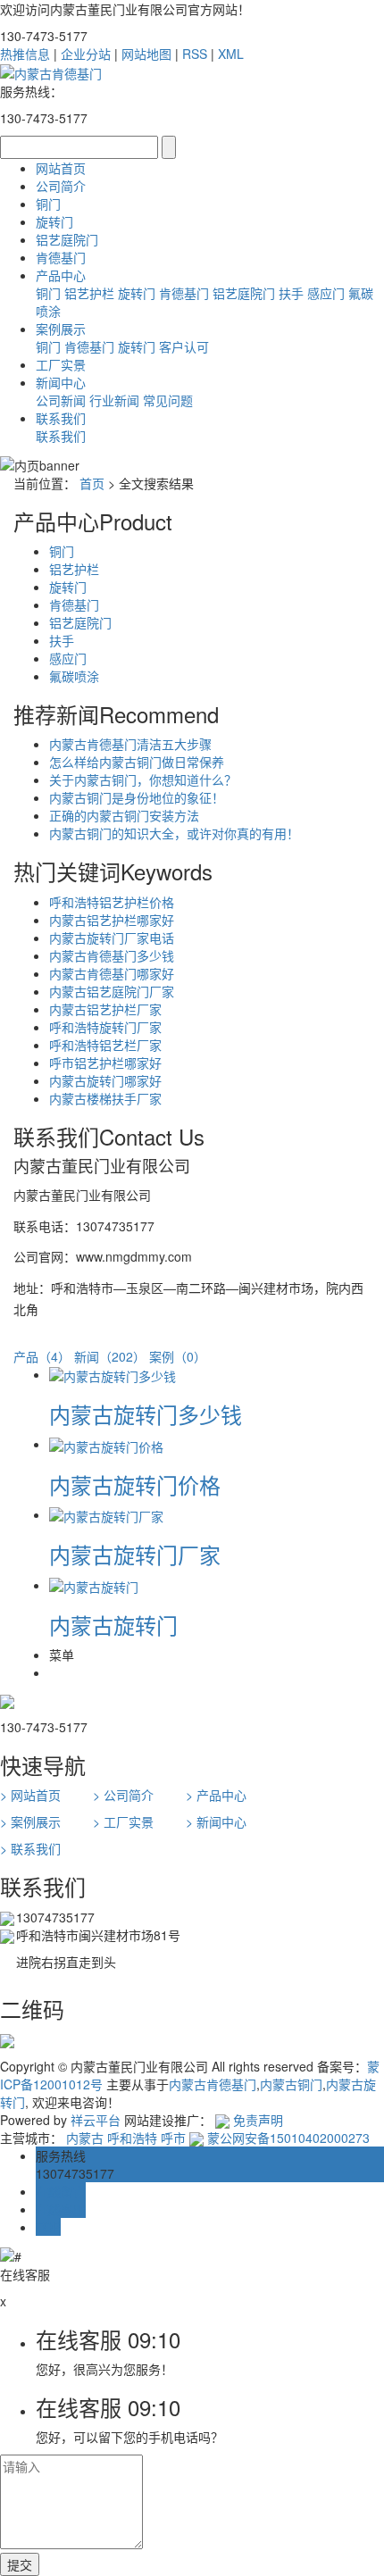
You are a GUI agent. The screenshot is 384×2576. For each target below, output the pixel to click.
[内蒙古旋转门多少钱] (113, 1374)
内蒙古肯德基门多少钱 (112, 955)
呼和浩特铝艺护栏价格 (112, 902)
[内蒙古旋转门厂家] (106, 1514)
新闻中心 (61, 382)
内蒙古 (85, 2138)
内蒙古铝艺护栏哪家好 (112, 920)
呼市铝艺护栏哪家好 (105, 1063)
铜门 (48, 204)
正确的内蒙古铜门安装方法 (124, 815)
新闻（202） (110, 1356)
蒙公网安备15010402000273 (287, 2138)
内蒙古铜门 (291, 2084)
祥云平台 (96, 2120)
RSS (195, 54)
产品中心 (61, 275)
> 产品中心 (216, 1795)
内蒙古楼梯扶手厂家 (105, 1098)
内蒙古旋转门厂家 (135, 1554)
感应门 (326, 293)
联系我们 (61, 418)
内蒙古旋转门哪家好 (105, 1080)
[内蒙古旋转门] (94, 1585)
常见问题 (168, 400)
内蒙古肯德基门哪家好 (112, 973)
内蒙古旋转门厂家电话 (112, 938)
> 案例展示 (30, 1822)
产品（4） (42, 1356)
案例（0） (178, 1356)
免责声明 (258, 2120)
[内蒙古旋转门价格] (106, 1444)
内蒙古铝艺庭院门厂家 (112, 991)
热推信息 (25, 54)
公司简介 (61, 186)
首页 (92, 483)
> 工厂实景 (123, 1822)
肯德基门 (61, 257)
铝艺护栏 (89, 293)
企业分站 (86, 54)
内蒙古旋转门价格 (135, 1484)
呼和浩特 (132, 2138)
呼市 (173, 2138)
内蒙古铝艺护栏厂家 (105, 1009)
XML (231, 54)
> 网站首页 (30, 1795)
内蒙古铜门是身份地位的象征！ (137, 797)
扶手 (291, 293)
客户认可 (184, 346)
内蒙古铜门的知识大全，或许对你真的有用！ (174, 833)
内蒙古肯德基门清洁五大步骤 (130, 744)
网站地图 (146, 54)
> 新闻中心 (216, 1822)
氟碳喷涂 (74, 676)
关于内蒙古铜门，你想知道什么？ (143, 779)
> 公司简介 (123, 1795)
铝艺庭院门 (67, 239)
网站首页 (61, 168)
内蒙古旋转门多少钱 (146, 1414)
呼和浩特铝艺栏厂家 (105, 1045)
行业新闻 (114, 400)
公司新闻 (61, 400)
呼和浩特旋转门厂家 (105, 1027)
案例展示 (61, 329)
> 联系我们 (30, 1848)
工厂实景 (61, 364)
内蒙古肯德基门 (213, 2084)
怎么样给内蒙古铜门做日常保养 (137, 762)
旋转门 (54, 221)
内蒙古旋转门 (113, 1625)
